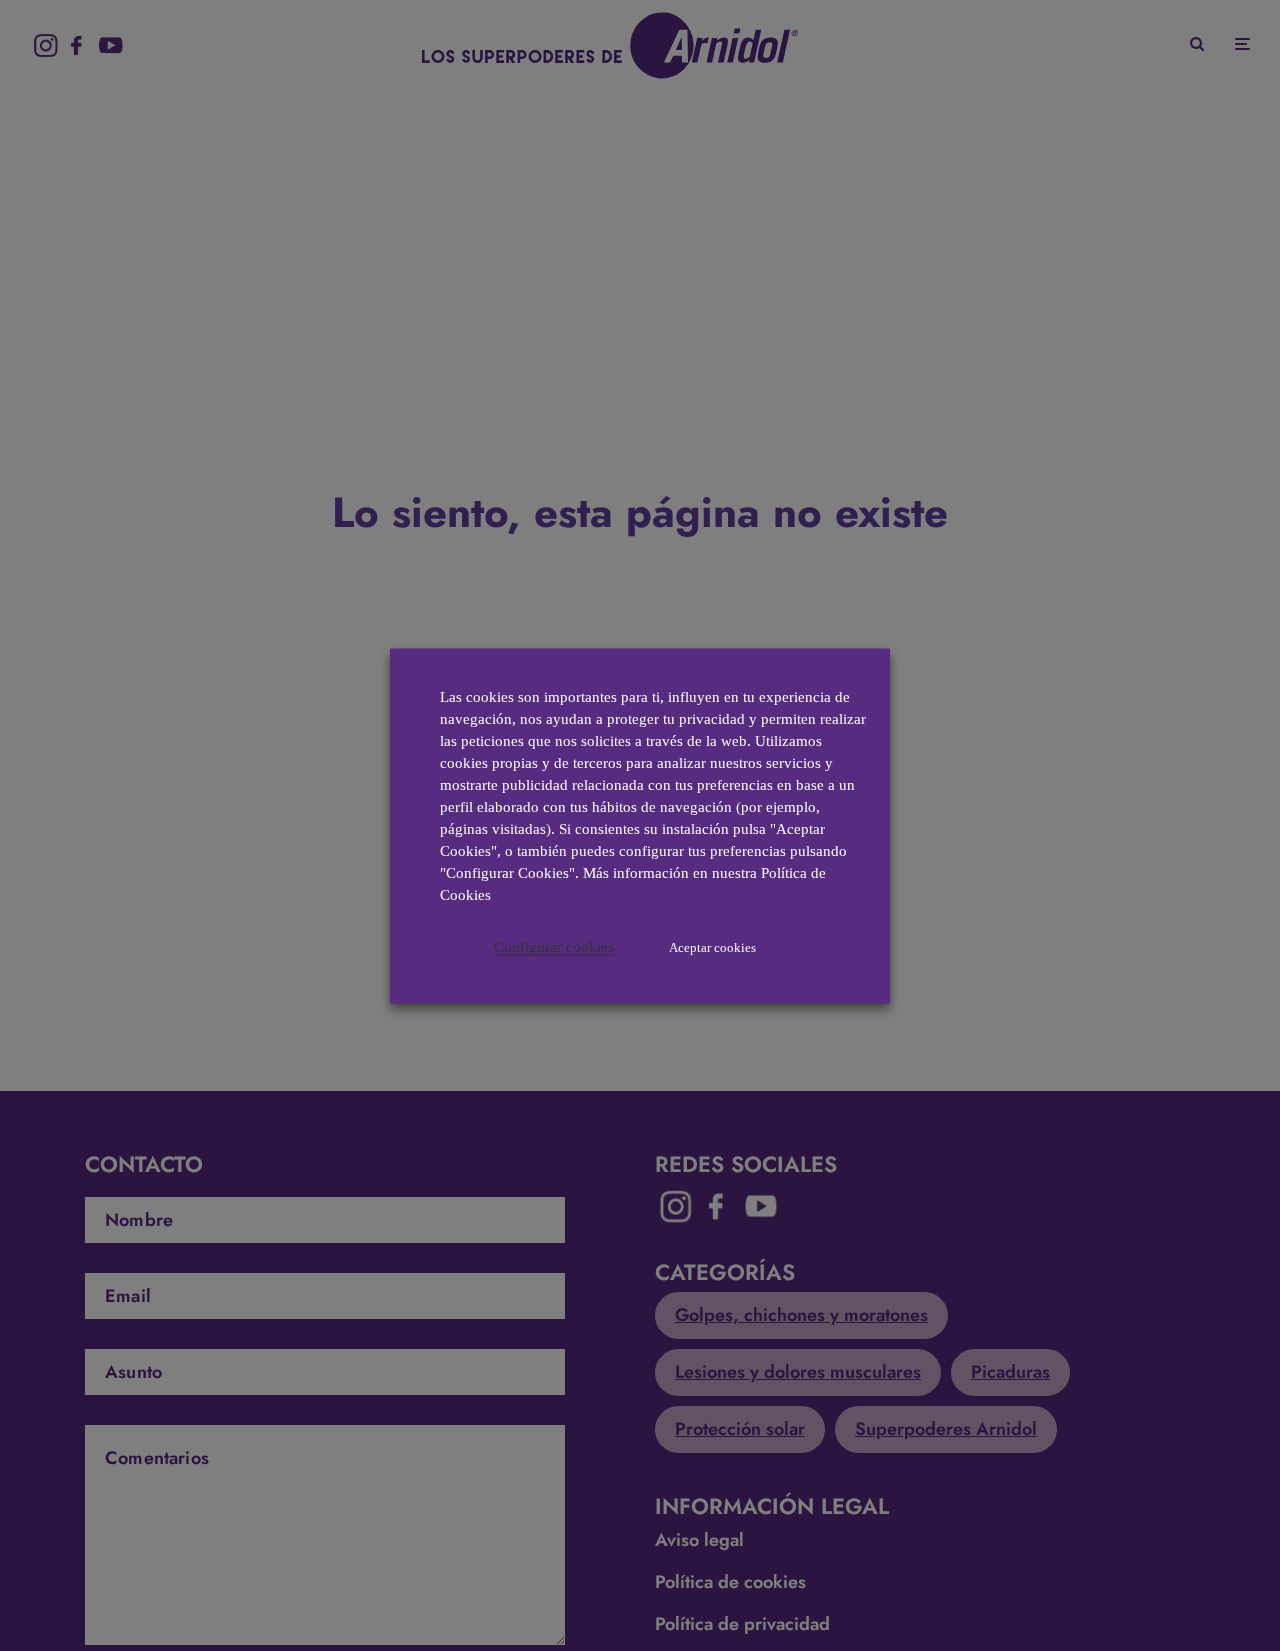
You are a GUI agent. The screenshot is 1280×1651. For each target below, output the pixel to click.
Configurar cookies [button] (554, 946)
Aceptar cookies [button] (712, 946)
